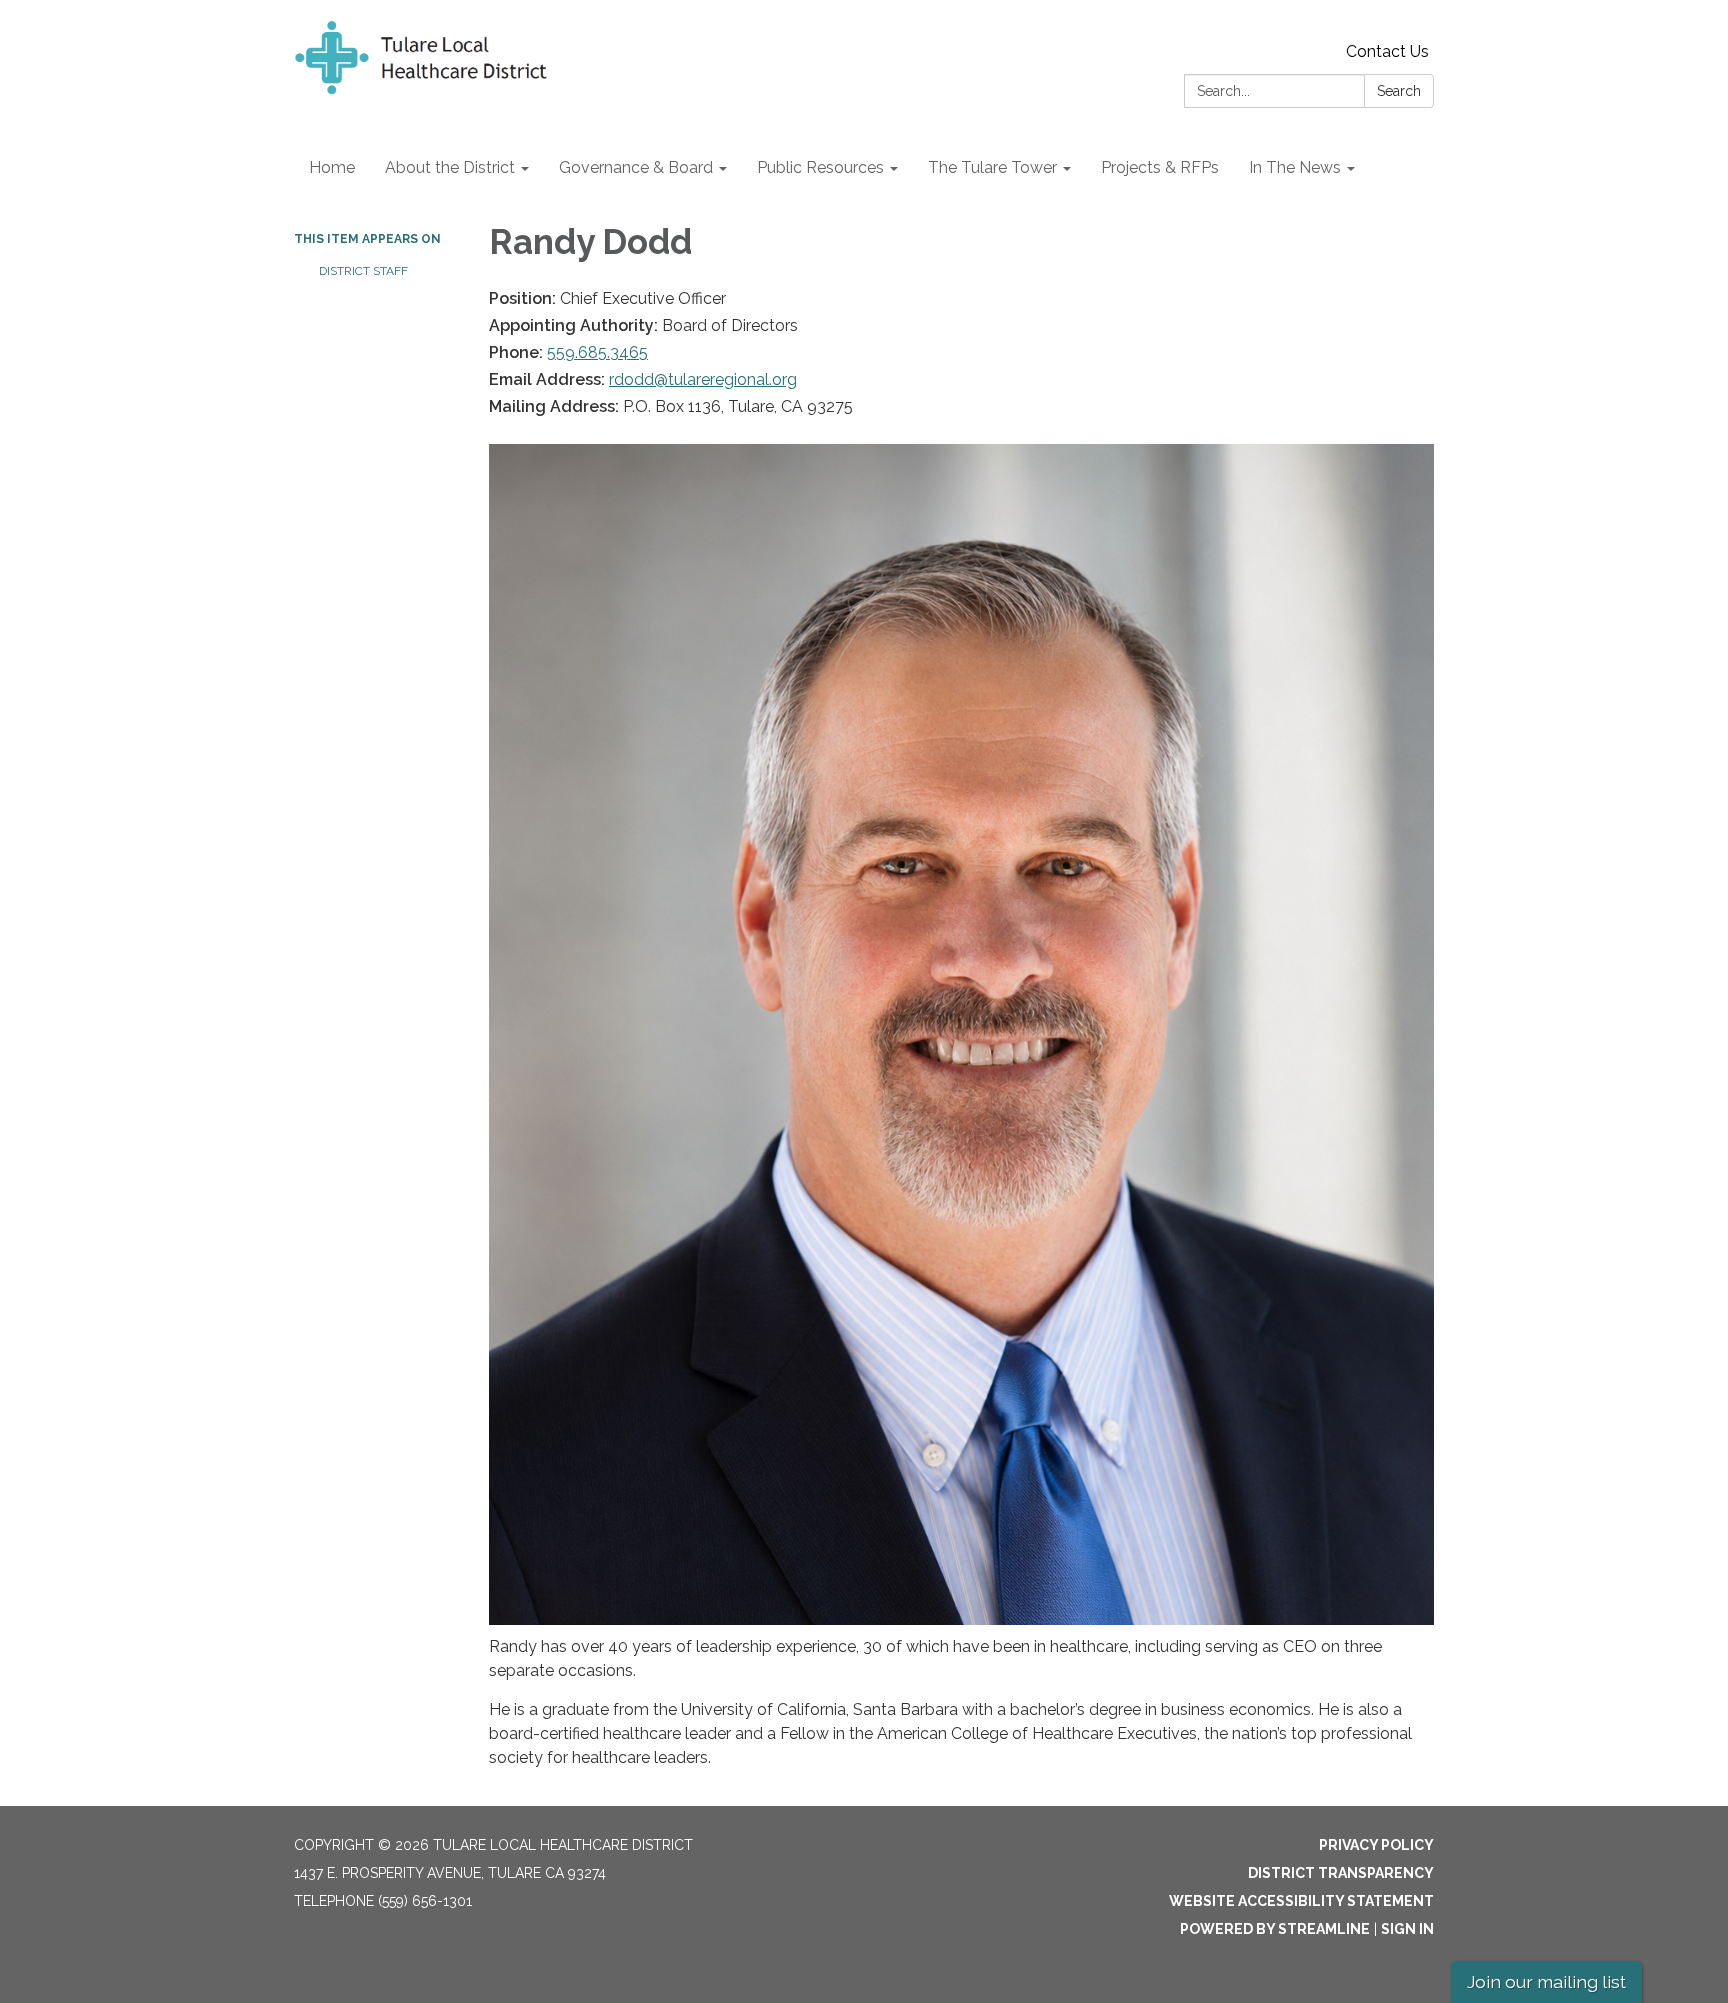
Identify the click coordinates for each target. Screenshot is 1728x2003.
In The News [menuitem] (1295, 167)
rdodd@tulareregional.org (703, 379)
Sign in (1407, 1929)
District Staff (363, 271)
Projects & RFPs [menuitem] (1160, 167)
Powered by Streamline (1275, 1929)
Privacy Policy (1376, 1845)
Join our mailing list (1546, 1981)
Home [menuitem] (332, 167)
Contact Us (1387, 51)
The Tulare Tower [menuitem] (992, 167)
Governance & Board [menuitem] (636, 167)
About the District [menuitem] (450, 167)
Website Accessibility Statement (1301, 1901)
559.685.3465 (597, 352)
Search (1399, 91)
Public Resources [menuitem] (820, 167)
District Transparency (1341, 1873)
